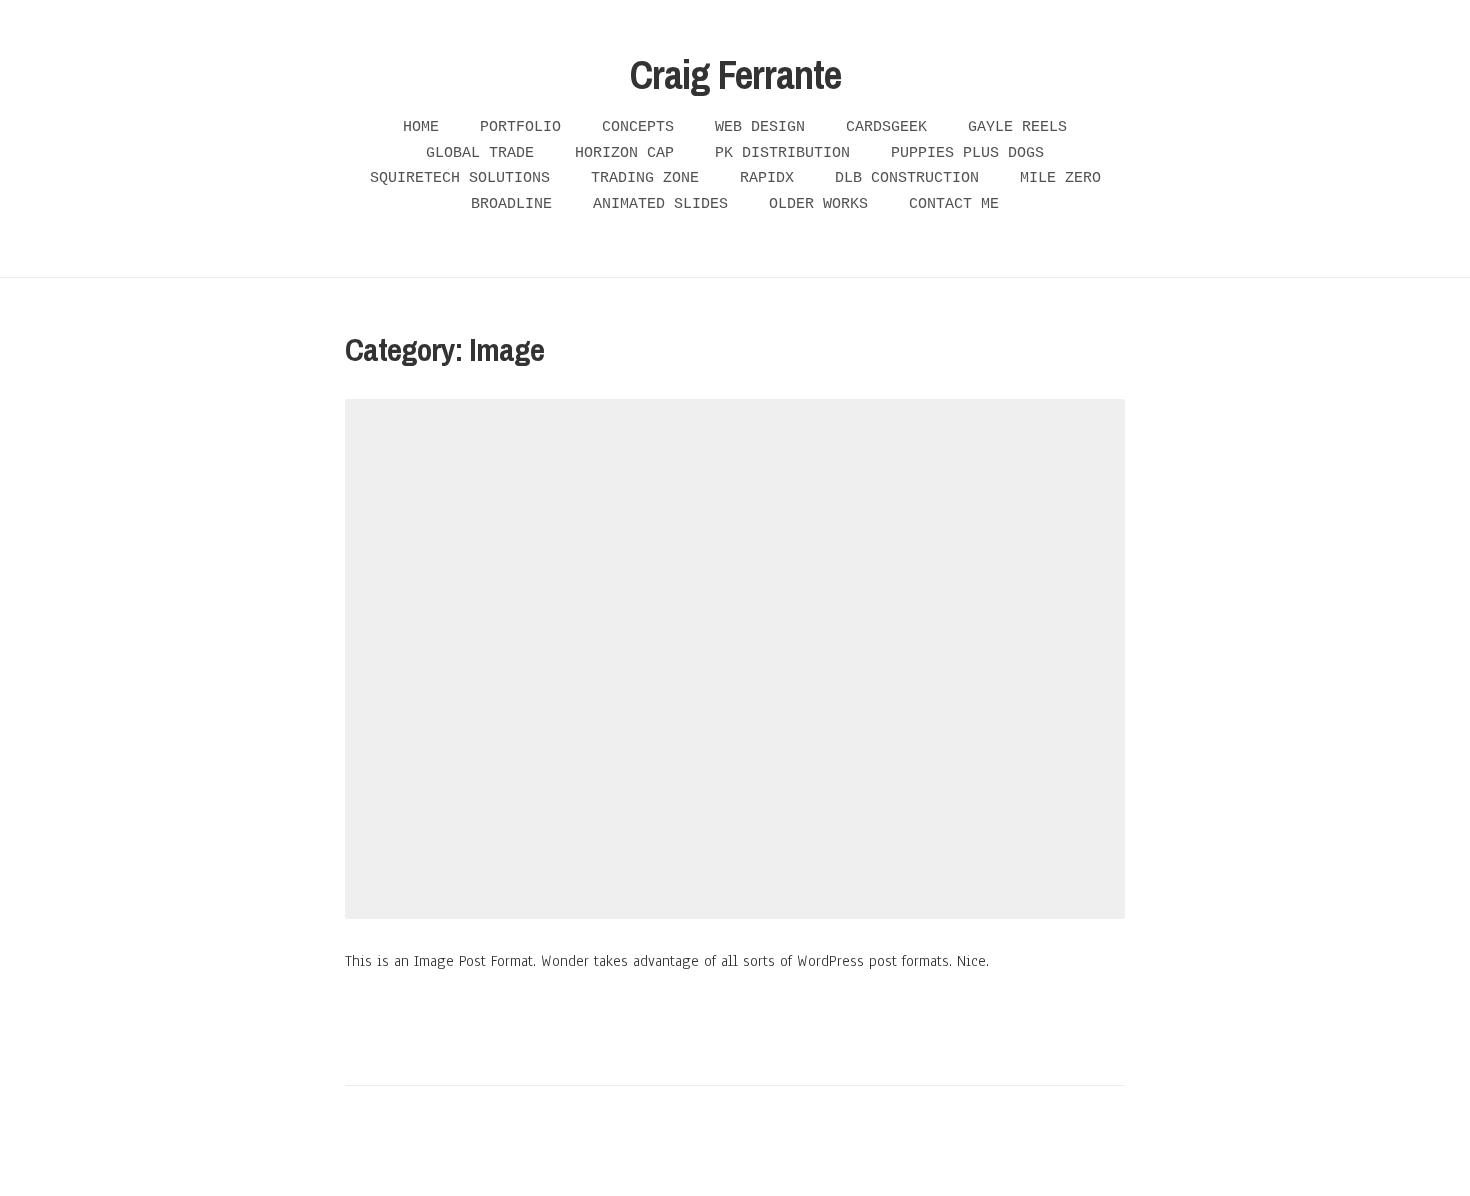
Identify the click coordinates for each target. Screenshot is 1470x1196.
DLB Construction (907, 178)
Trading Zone (645, 178)
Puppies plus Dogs (967, 153)
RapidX (767, 178)
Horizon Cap (624, 153)
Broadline (511, 204)
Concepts (638, 127)
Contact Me (954, 204)
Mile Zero (1060, 178)
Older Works (818, 204)
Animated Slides (660, 204)
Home (421, 127)
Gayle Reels (1017, 127)
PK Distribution (782, 153)
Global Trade (480, 153)
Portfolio (520, 127)
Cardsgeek (886, 127)
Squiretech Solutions (460, 178)
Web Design (760, 127)
